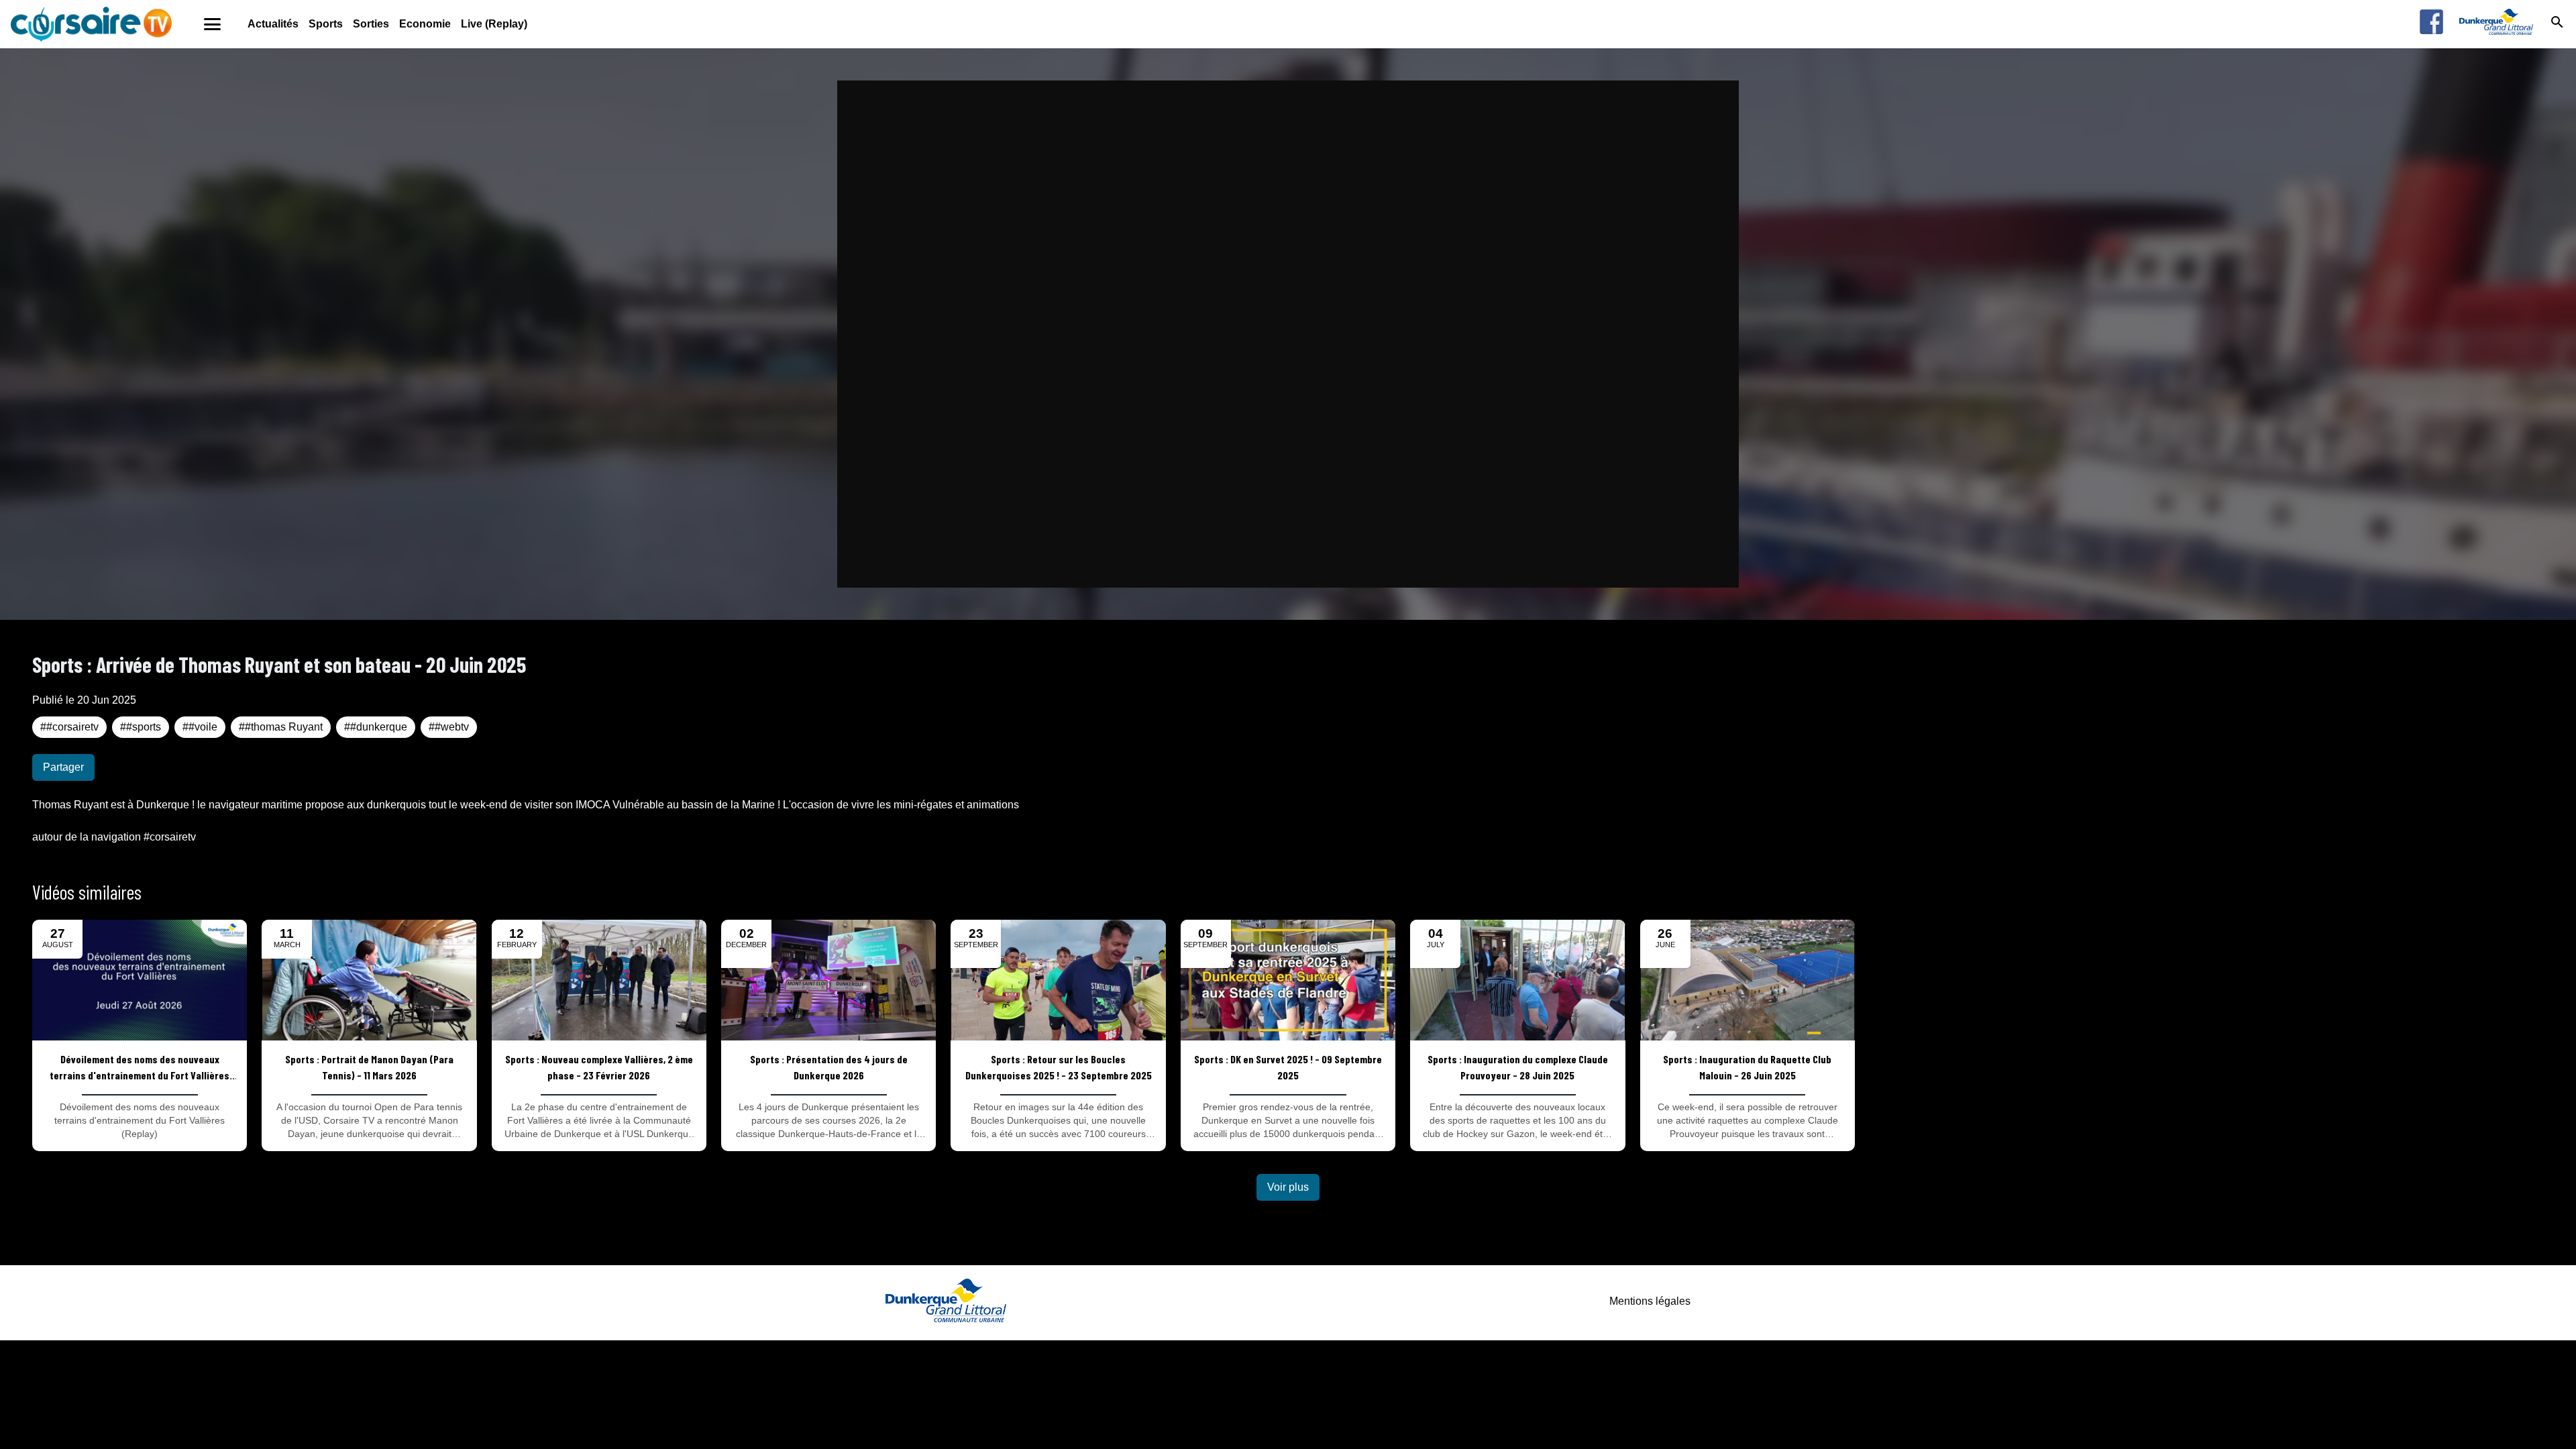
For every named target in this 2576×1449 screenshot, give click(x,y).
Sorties (371, 24)
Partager (63, 767)
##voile (200, 727)
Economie (425, 24)
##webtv (449, 727)
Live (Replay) (494, 24)
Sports (326, 24)
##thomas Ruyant (281, 727)
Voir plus (1288, 1187)
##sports (141, 727)
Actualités (273, 24)
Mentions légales (1650, 1301)
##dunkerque (376, 727)
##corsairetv (69, 727)
